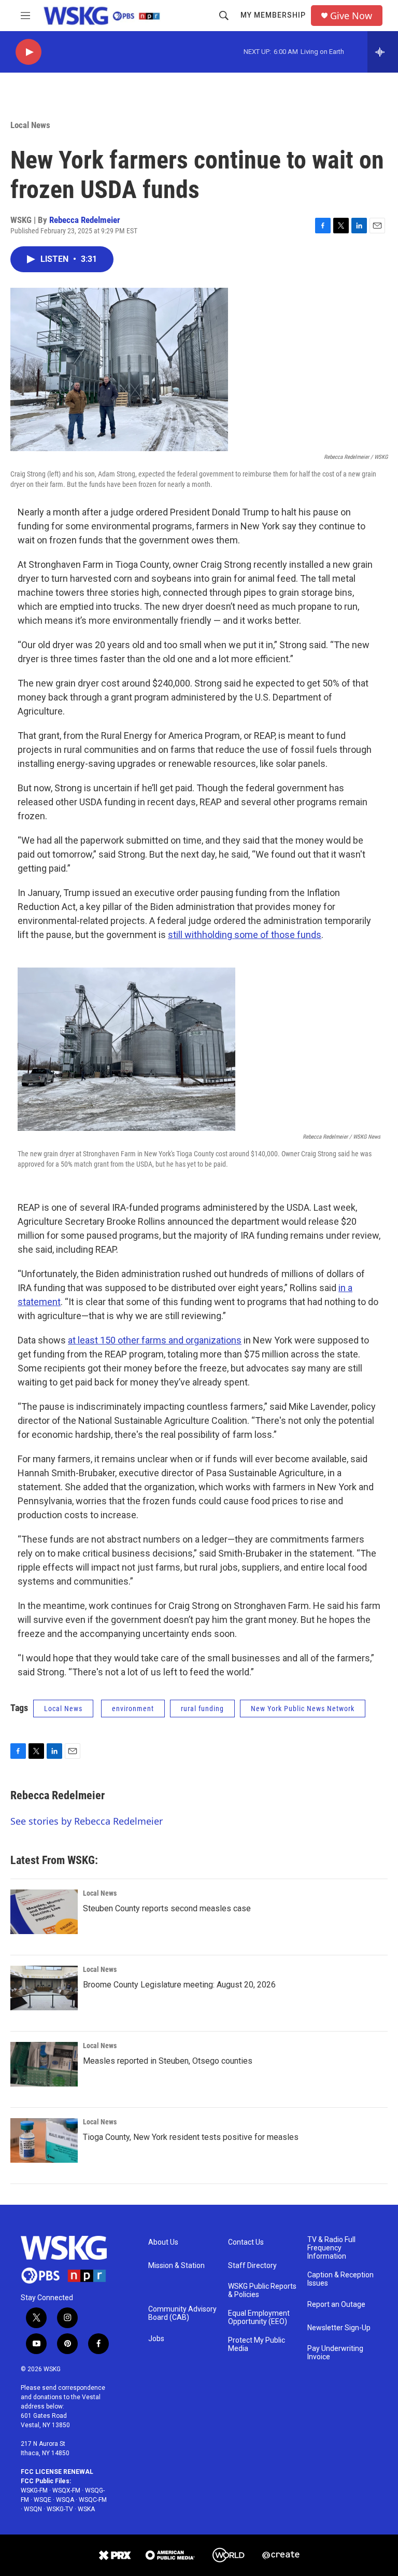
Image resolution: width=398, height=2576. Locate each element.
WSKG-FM (34, 2490)
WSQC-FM (93, 2500)
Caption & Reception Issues (340, 2279)
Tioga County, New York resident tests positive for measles (191, 2137)
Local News (30, 125)
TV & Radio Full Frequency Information (331, 2248)
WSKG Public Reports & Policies (262, 2291)
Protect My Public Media (257, 2344)
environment (133, 1709)
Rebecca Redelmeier (85, 220)
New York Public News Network (303, 1709)
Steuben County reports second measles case (167, 1908)
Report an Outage (336, 2305)
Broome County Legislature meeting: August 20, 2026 (179, 1985)
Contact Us (246, 2242)
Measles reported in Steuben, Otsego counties (168, 2061)
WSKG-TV (60, 2509)
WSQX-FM (66, 2490)
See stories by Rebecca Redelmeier (87, 1821)
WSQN (33, 2509)
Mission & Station (176, 2266)
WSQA (65, 2500)
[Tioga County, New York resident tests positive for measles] (44, 2140)
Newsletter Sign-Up (339, 2328)
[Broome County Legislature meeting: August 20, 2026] (44, 1988)
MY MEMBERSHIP (273, 15)
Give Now (351, 16)
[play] (29, 52)
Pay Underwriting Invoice (335, 2353)
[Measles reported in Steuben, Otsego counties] (44, 2064)
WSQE (42, 2500)
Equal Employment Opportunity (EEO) (259, 2318)
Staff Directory (252, 2266)
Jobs (156, 2339)
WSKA (86, 2509)
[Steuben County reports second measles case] (44, 1912)
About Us (163, 2242)
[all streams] (383, 52)
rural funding (202, 1709)
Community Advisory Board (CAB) (182, 2313)
